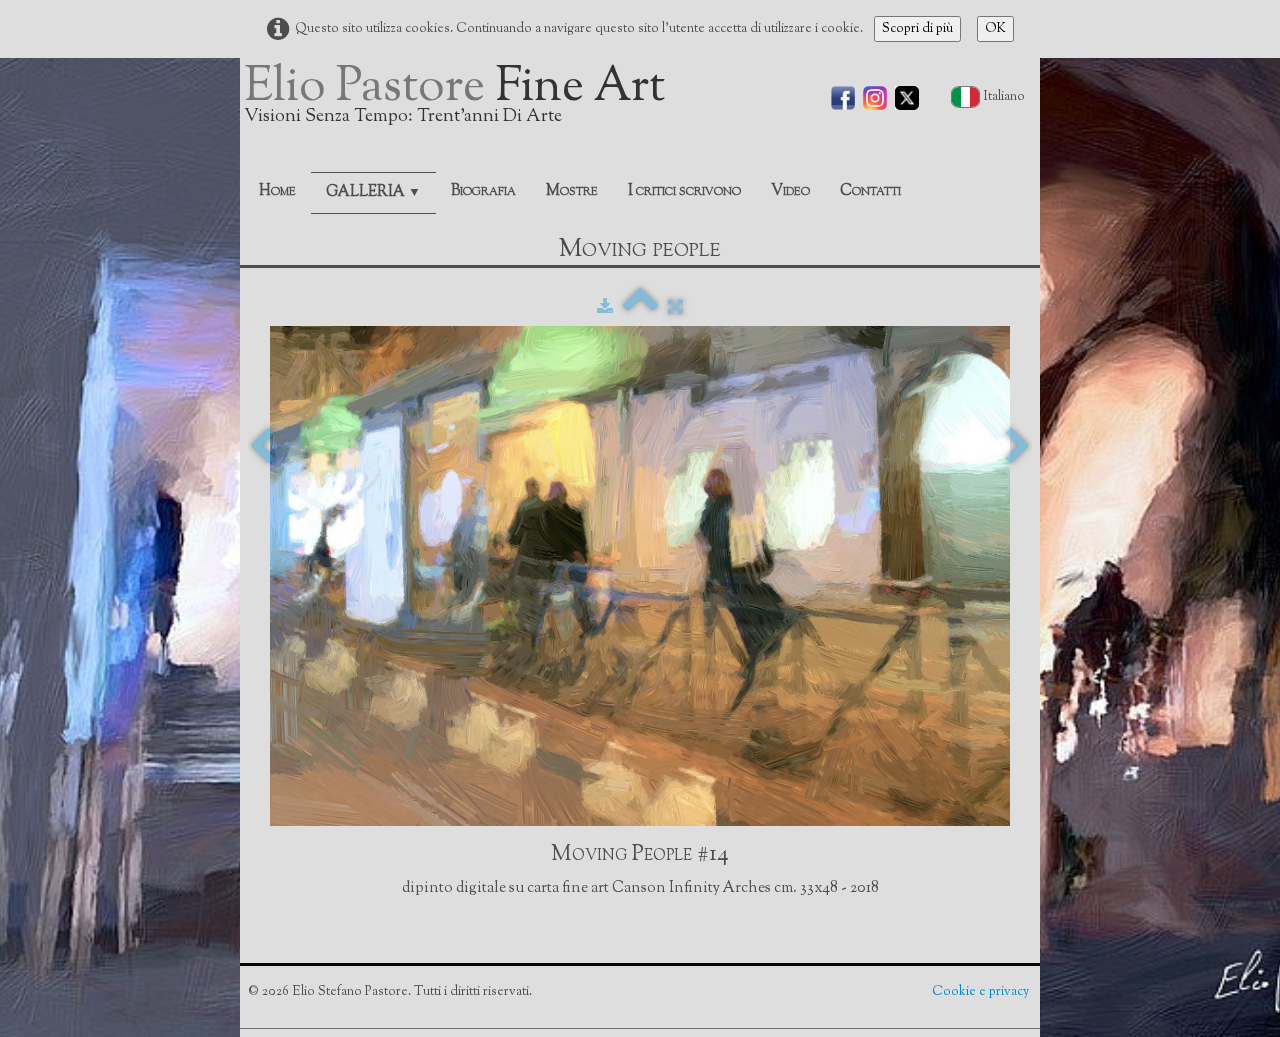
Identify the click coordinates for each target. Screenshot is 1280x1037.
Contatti (870, 191)
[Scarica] (605, 308)
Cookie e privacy (982, 992)
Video (790, 191)
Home (277, 191)
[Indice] (640, 308)
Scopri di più (917, 29)
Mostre (572, 191)
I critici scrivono (684, 191)
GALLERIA (373, 192)
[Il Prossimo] (1018, 448)
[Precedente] (262, 448)
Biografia (483, 191)
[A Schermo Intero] (675, 308)
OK (995, 29)
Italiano (1006, 97)
